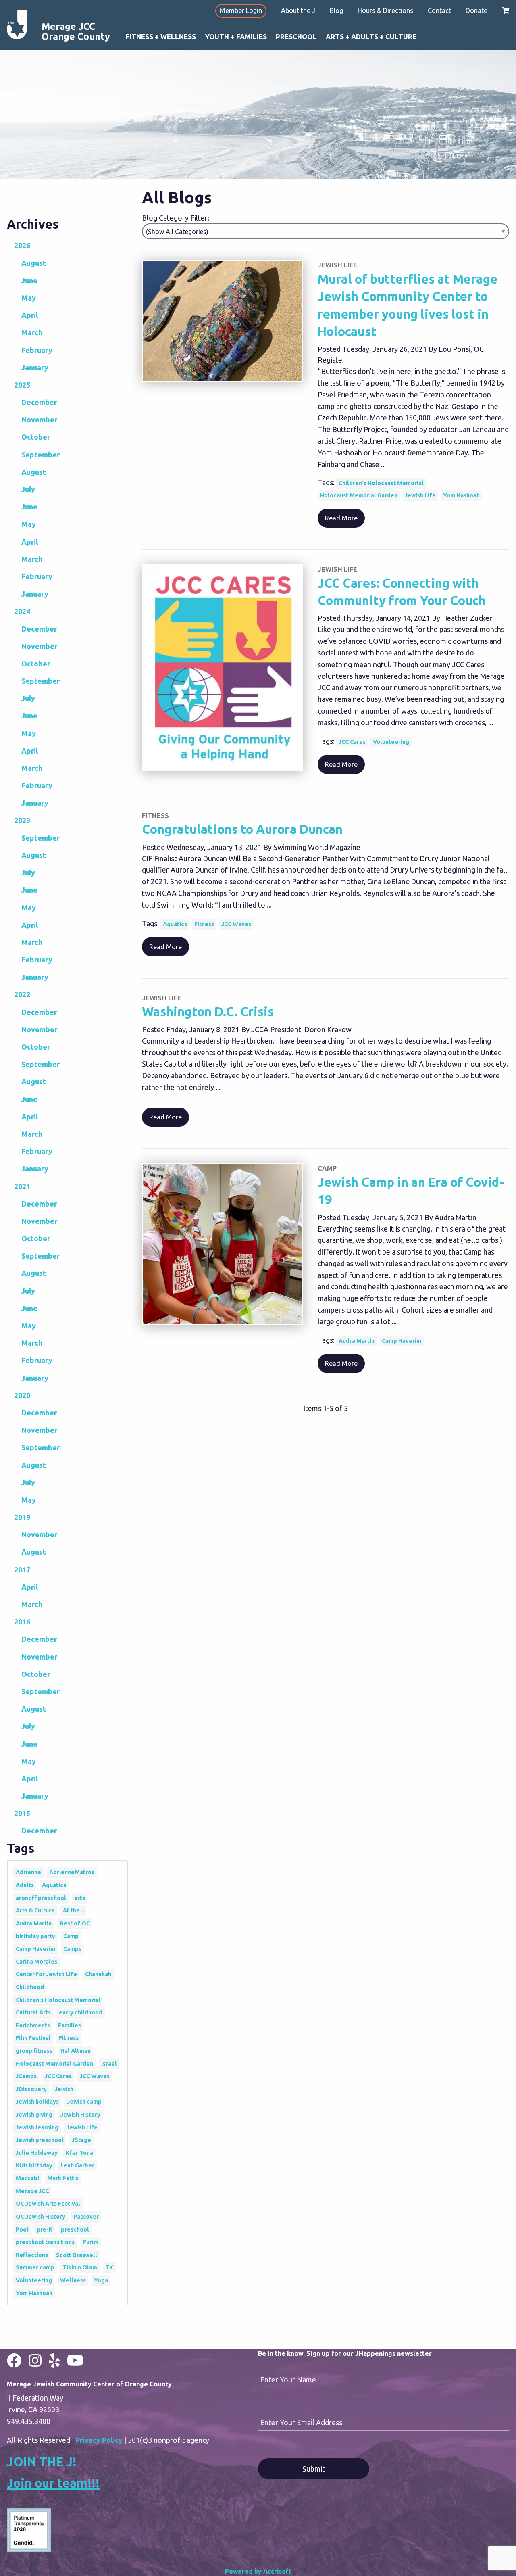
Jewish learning (37, 2127)
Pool (22, 2229)
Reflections (32, 2255)
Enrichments (33, 2025)
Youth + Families (236, 37)
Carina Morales (36, 1962)
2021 (22, 1186)
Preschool (296, 37)
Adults (25, 1885)
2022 (22, 994)
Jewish (64, 2089)
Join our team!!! (53, 2483)
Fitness (204, 924)
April (30, 315)
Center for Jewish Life (46, 1974)
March (32, 332)
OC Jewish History (41, 2217)
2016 (22, 1622)
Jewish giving (34, 2115)
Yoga (101, 2280)
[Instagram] (35, 2360)
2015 (22, 1813)
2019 (22, 1517)
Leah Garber (77, 2165)
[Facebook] (14, 2360)
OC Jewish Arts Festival (48, 2204)
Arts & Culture (35, 1910)
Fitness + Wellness (161, 37)
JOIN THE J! (42, 2462)
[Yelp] (54, 2360)
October (36, 437)
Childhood (30, 1987)
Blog (336, 10)
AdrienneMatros (72, 1872)
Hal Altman (76, 2051)
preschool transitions (45, 2242)
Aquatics (175, 924)
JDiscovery (31, 2089)
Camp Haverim (402, 1341)
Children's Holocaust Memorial (381, 483)
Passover (86, 2217)
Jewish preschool (40, 2140)
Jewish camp (84, 2102)
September (41, 455)
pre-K (45, 2229)
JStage (81, 2140)
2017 (22, 1570)
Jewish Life (420, 495)
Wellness (73, 2280)
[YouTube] (75, 2360)
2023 (22, 820)
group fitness (34, 2051)
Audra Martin (357, 1341)
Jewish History (80, 2115)
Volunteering (391, 742)
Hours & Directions (385, 10)
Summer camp (35, 2267)
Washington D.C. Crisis (208, 1011)
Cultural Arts (33, 2012)
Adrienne (28, 1872)
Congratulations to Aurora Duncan (242, 829)
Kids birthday (34, 2165)
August (34, 263)
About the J (298, 10)
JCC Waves (236, 924)
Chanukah (98, 1974)
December (39, 402)
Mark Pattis (63, 2178)
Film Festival (33, 2038)
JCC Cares (352, 742)
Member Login (241, 10)
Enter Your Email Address (301, 2422)
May (29, 298)
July (28, 489)
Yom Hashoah (461, 495)
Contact (439, 10)
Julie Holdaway (37, 2153)
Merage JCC (32, 2191)
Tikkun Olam (80, 2267)
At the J (73, 1910)
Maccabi (27, 2178)
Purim (91, 2242)
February (37, 350)
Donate (476, 10)
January (35, 367)
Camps (72, 1949)
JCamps (26, 2076)
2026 (22, 245)
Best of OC (75, 1923)
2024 (22, 611)
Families (70, 2025)
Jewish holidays (37, 2102)
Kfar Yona (79, 2153)
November (39, 420)
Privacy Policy (99, 2440)
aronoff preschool (41, 1898)
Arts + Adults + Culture (371, 37)
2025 (22, 385)
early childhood (81, 2012)
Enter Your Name (288, 2380)
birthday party (35, 1936)
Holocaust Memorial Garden (359, 495)
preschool (75, 2229)
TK (109, 2267)
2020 (22, 1395)
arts (80, 1898)
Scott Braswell (77, 2255)
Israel (109, 2064)
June (29, 280)
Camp (71, 1936)
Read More (341, 518)
